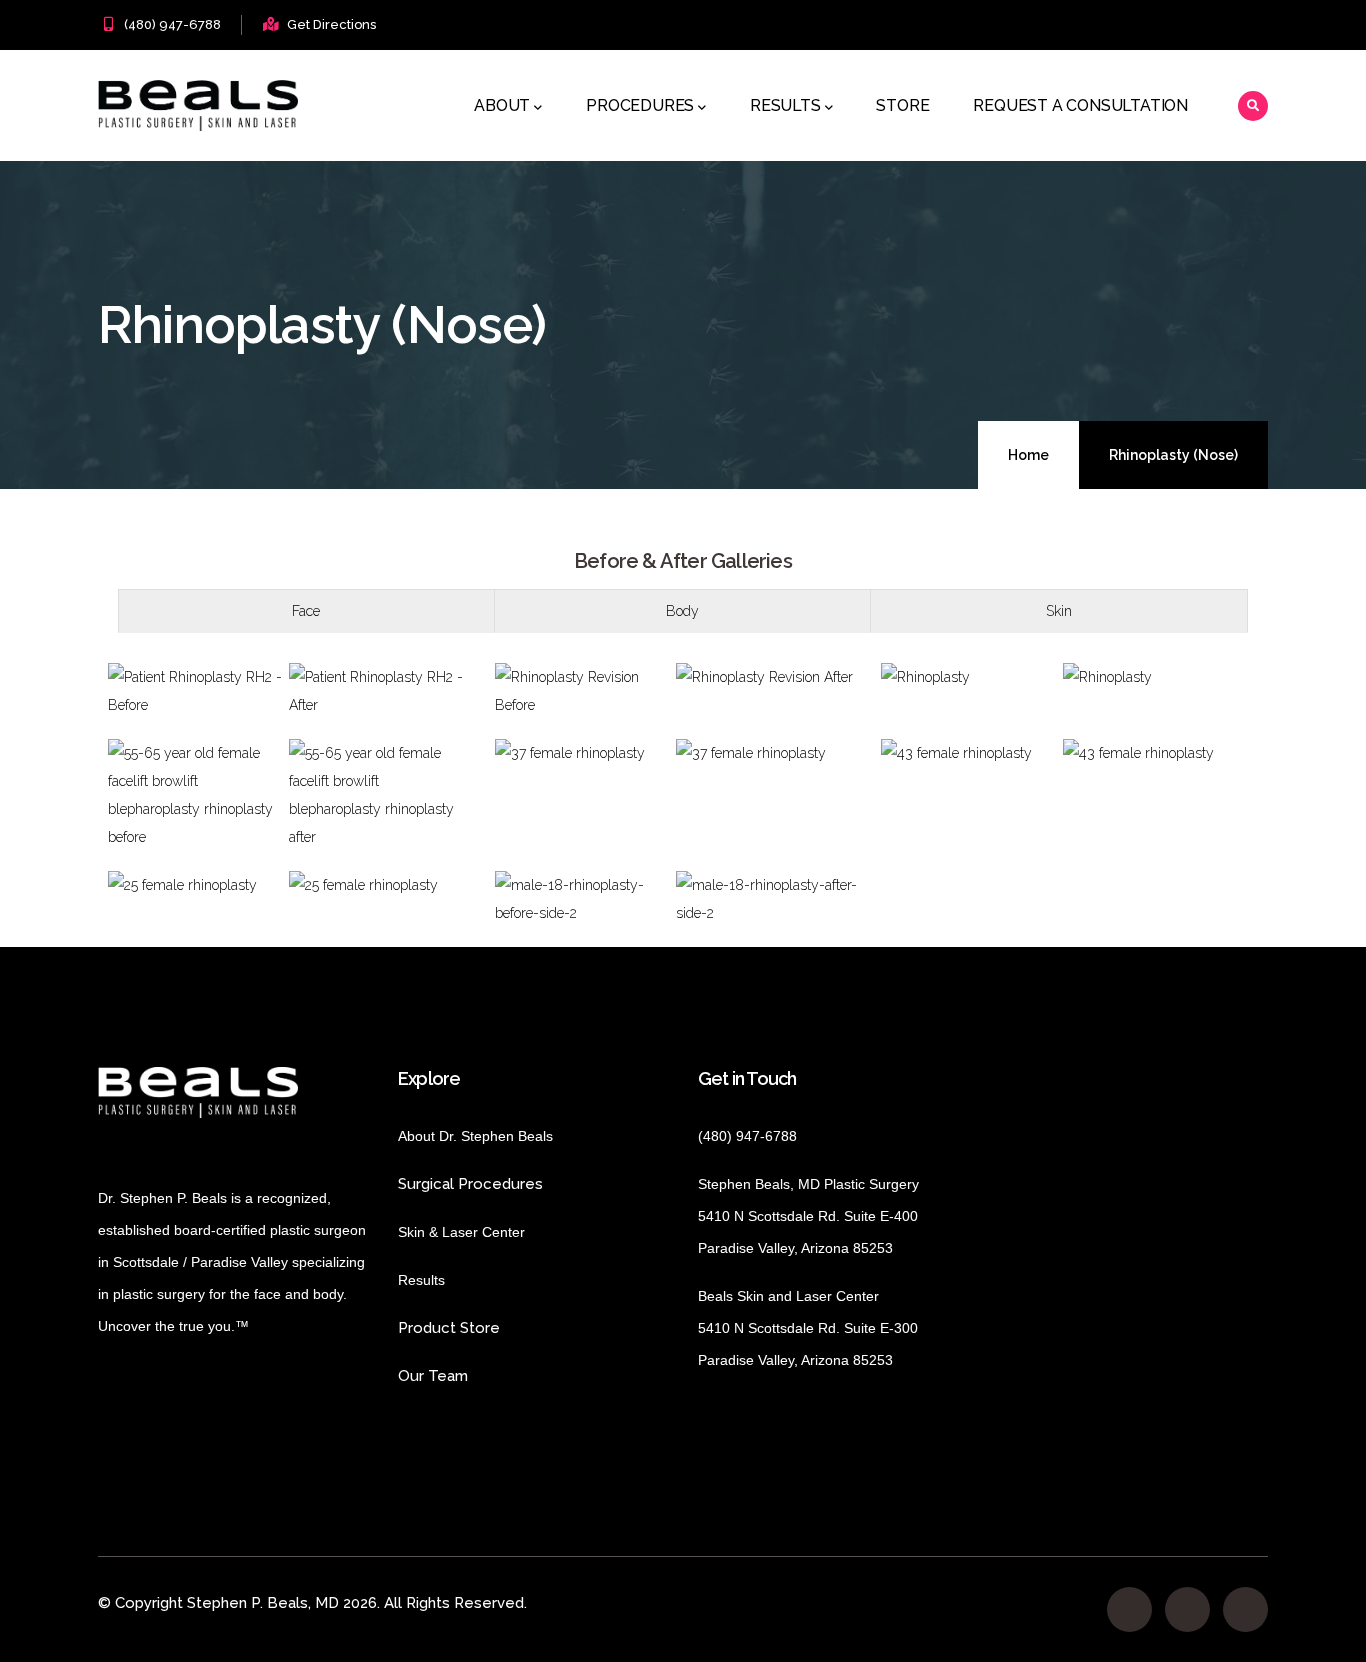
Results (785, 105)
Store (902, 105)
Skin (1059, 611)
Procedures (640, 105)
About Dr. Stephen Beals (493, 1136)
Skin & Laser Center (461, 1232)
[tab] (306, 611)
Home (1028, 455)
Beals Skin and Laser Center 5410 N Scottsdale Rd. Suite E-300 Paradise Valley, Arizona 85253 (808, 1328)
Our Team (433, 1376)
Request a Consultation (1080, 105)
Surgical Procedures (470, 1184)
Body (682, 611)
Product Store (503, 1328)
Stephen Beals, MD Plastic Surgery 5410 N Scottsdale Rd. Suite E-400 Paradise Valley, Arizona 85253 (808, 1216)
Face (306, 611)
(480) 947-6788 (172, 24)
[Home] (198, 105)
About (502, 105)
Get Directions (331, 24)
